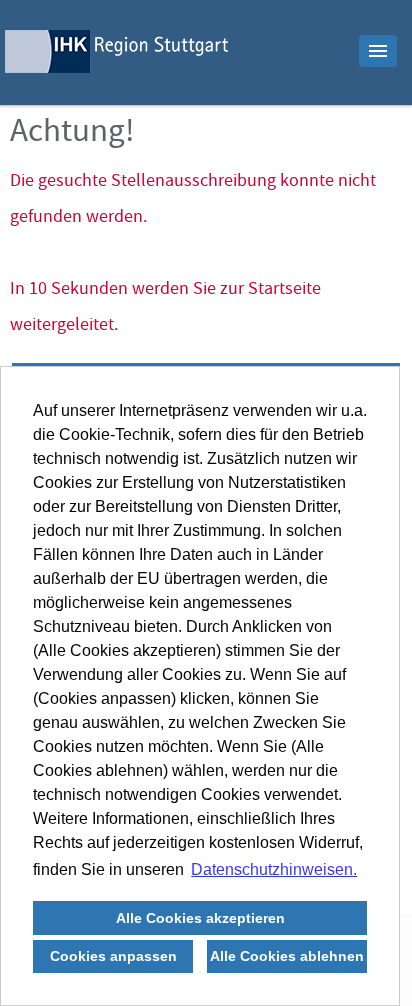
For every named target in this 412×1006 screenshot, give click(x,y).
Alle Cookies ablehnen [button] (287, 956)
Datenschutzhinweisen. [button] (274, 869)
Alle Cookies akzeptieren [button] (200, 918)
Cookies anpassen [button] (113, 956)
